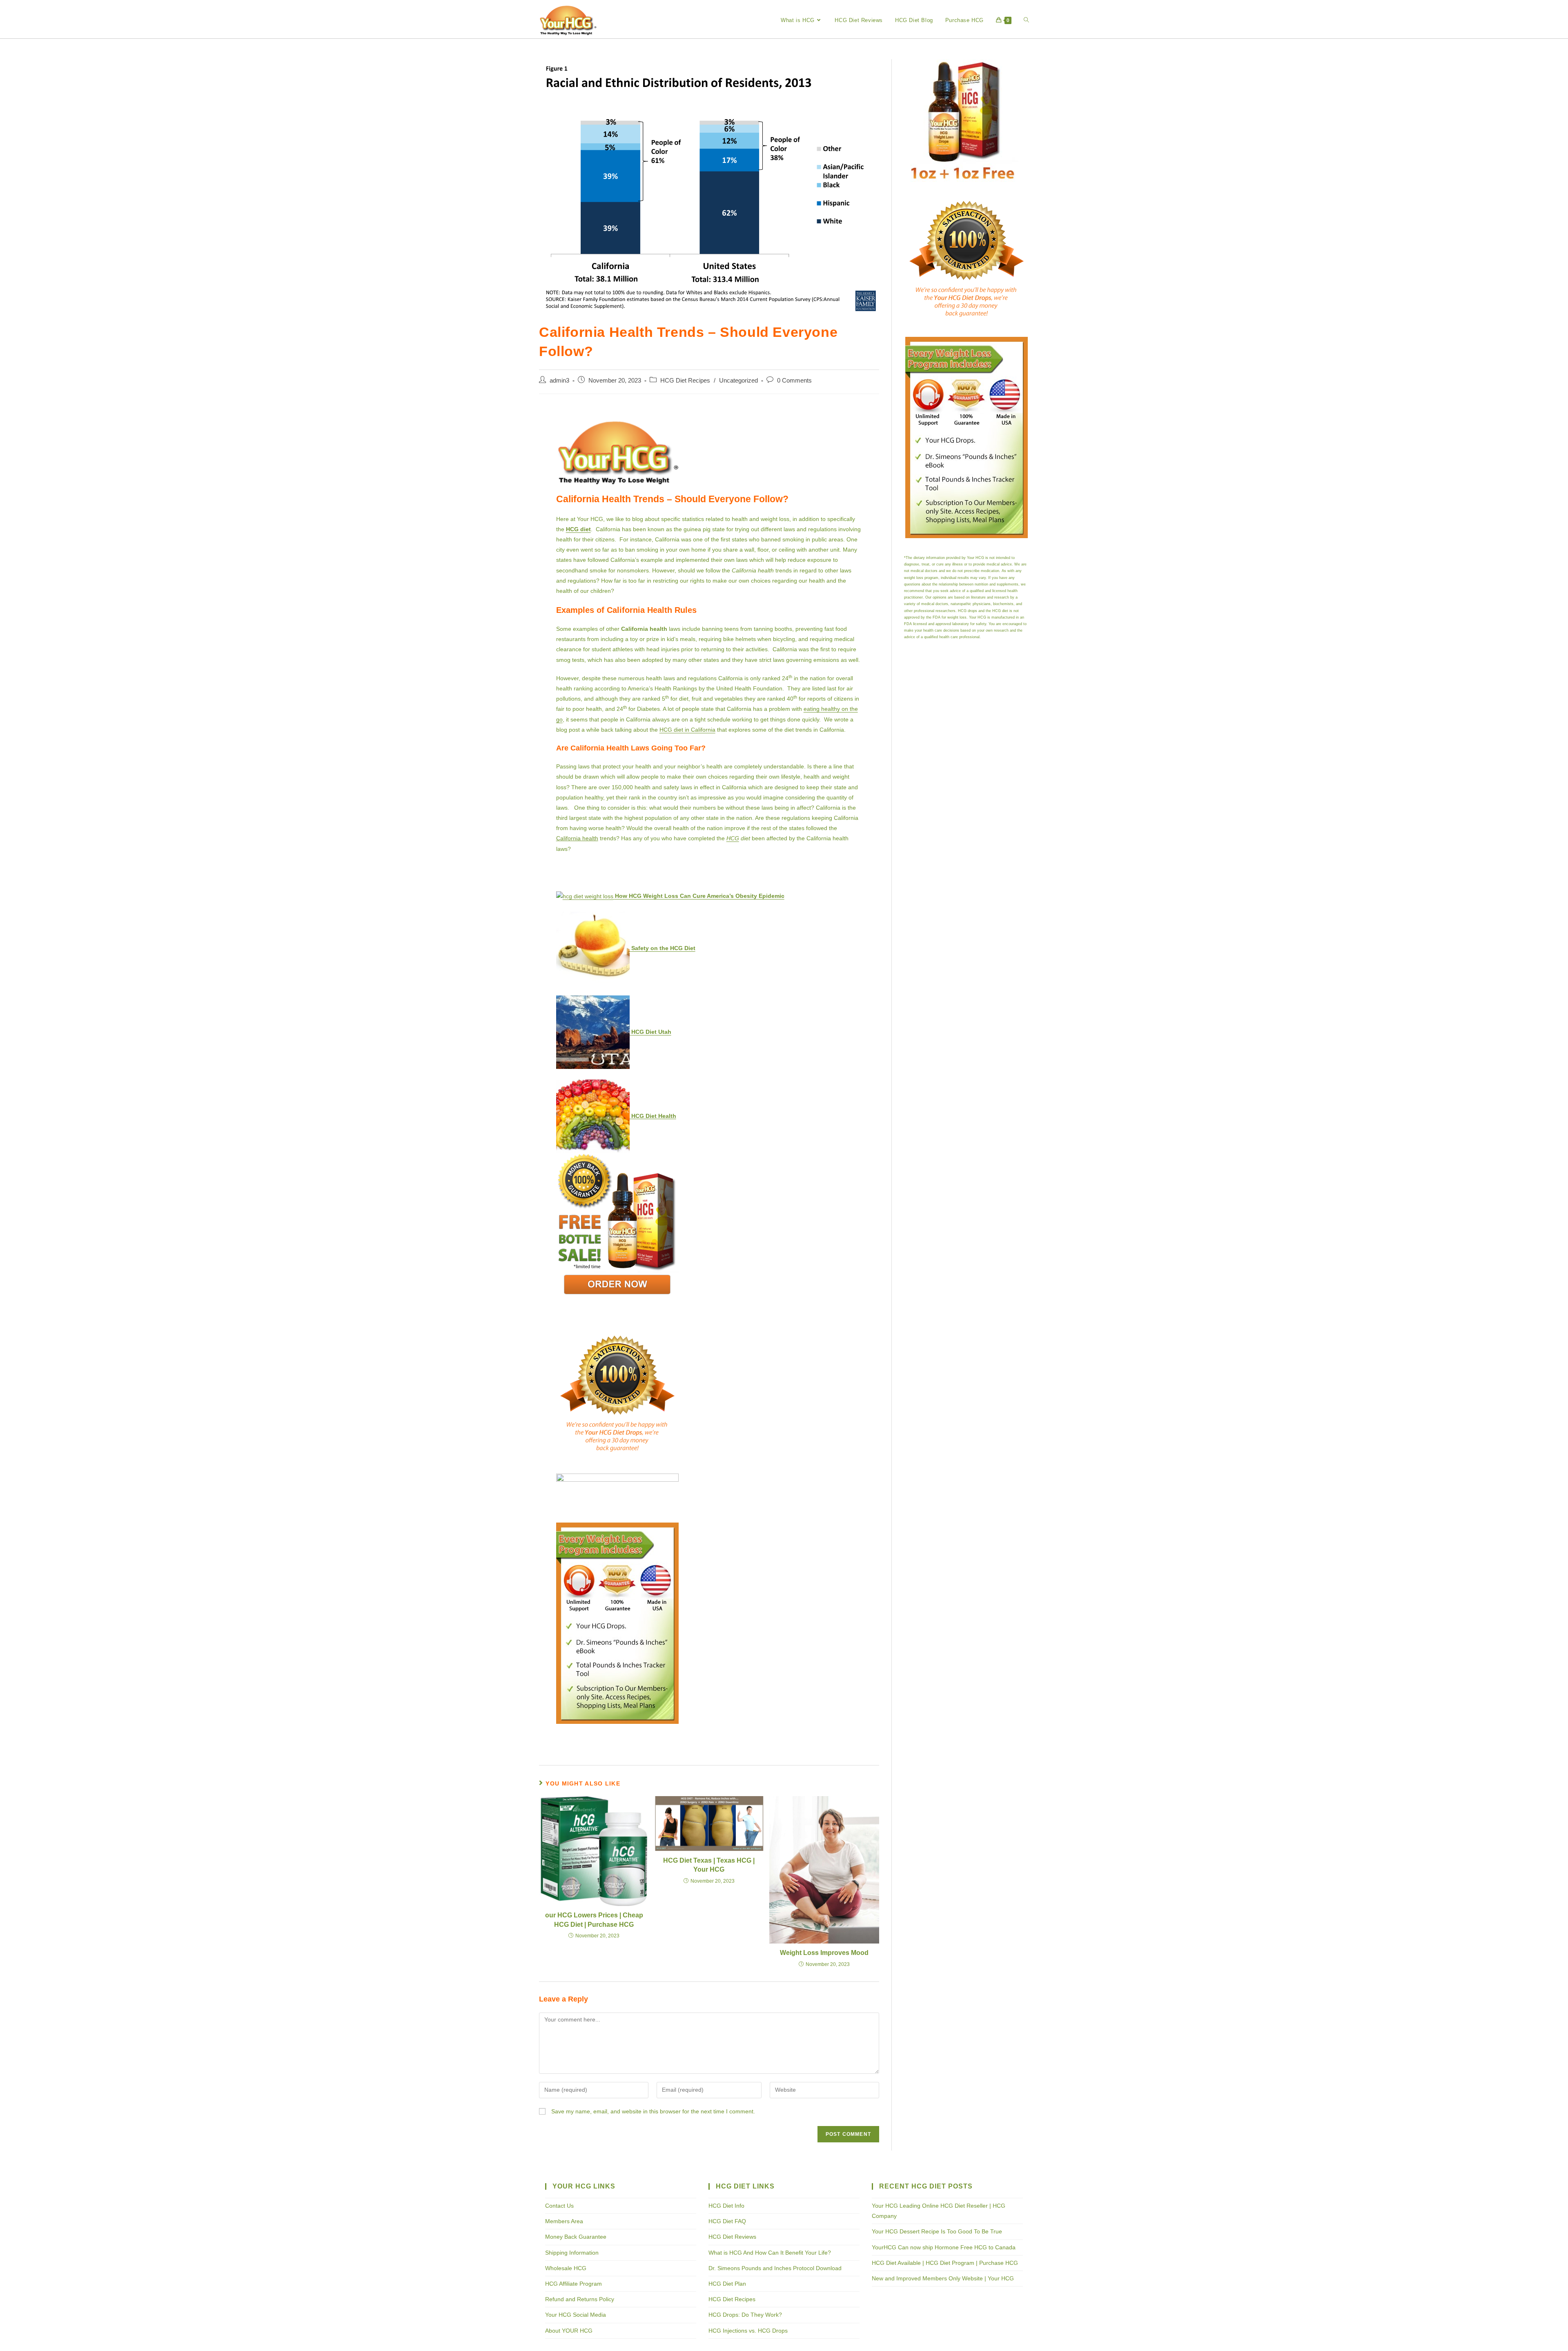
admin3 (559, 381)
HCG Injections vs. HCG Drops (748, 2331)
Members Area (564, 2221)
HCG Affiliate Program (574, 2284)
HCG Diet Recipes (685, 381)
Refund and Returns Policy (580, 2299)
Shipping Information (572, 2253)
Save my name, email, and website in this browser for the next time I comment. (653, 2111)
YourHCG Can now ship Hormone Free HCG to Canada (944, 2247)
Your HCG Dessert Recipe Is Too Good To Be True (937, 2231)
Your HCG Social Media (576, 2315)
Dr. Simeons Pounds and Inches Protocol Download (775, 2268)
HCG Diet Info (726, 2206)
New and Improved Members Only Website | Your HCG (943, 2278)
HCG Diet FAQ (727, 2221)
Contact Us (559, 2206)
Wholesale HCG (566, 2268)
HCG (733, 838)
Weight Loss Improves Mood (824, 1953)
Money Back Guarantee (576, 2237)
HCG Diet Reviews (732, 2237)
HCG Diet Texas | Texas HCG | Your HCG (709, 1865)
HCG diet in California (687, 730)
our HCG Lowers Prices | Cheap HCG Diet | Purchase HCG (594, 1920)
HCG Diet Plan (727, 2284)
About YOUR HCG (569, 2331)
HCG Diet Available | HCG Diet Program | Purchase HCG (945, 2263)
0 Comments (794, 381)
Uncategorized (738, 381)
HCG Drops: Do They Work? (745, 2315)
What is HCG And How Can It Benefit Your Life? (770, 2253)
